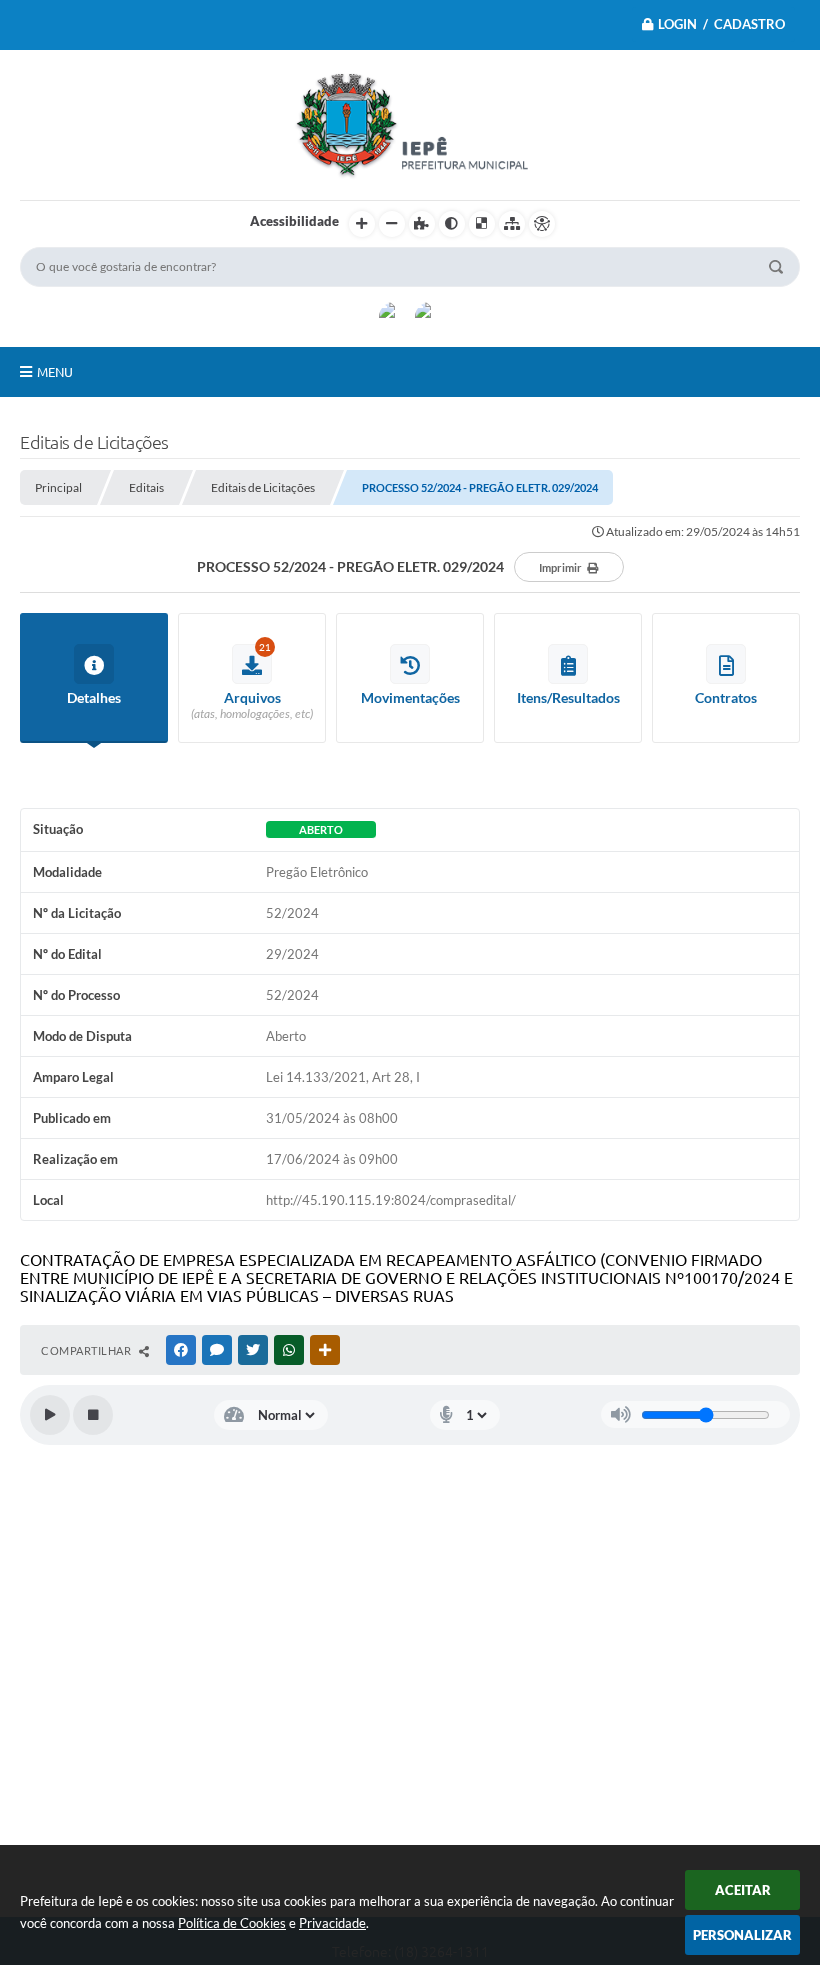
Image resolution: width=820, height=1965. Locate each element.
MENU (55, 372)
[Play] (50, 1415)
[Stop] (93, 1415)
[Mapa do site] (512, 224)
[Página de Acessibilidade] (542, 224)
